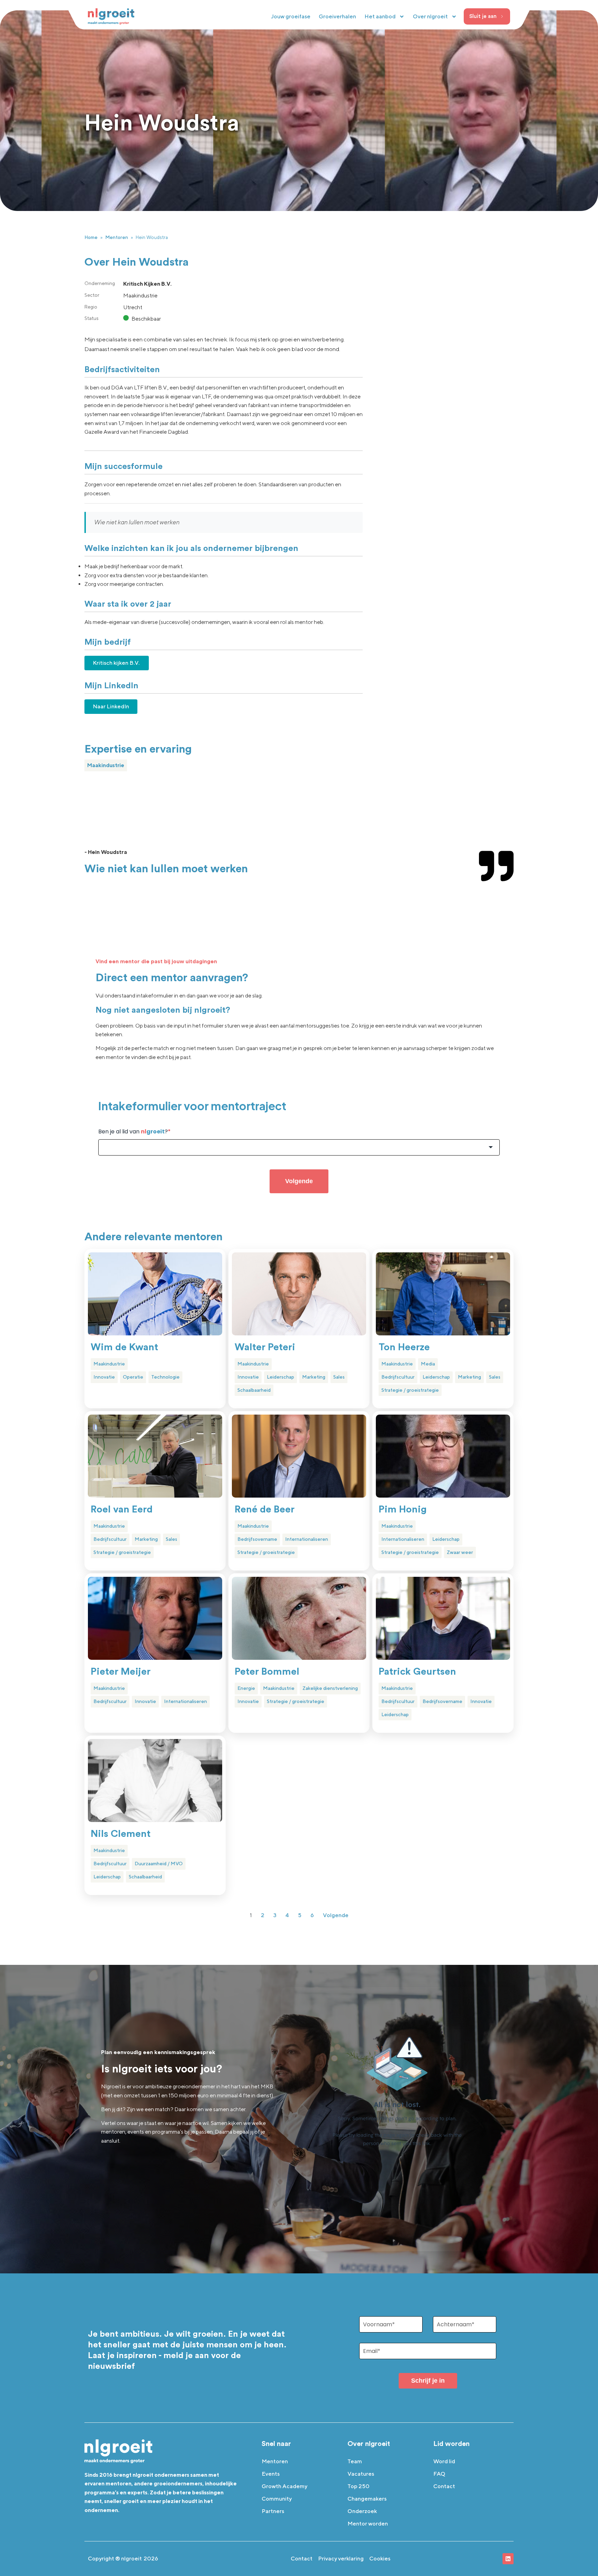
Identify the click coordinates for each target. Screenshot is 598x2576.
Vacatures (361, 2474)
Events (271, 2474)
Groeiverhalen (337, 16)
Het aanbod (380, 16)
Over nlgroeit (430, 16)
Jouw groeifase (291, 16)
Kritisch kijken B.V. (117, 663)
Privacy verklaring (341, 2559)
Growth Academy (284, 2486)
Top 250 (359, 2486)
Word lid (444, 2461)
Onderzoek (362, 2511)
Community (277, 2499)
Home (91, 237)
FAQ (439, 2474)
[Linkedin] (508, 2559)
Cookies (380, 2559)
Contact (444, 2486)
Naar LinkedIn (111, 706)
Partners (273, 2511)
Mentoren (117, 237)
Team (355, 2461)
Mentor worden (368, 2524)
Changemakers (367, 2499)
